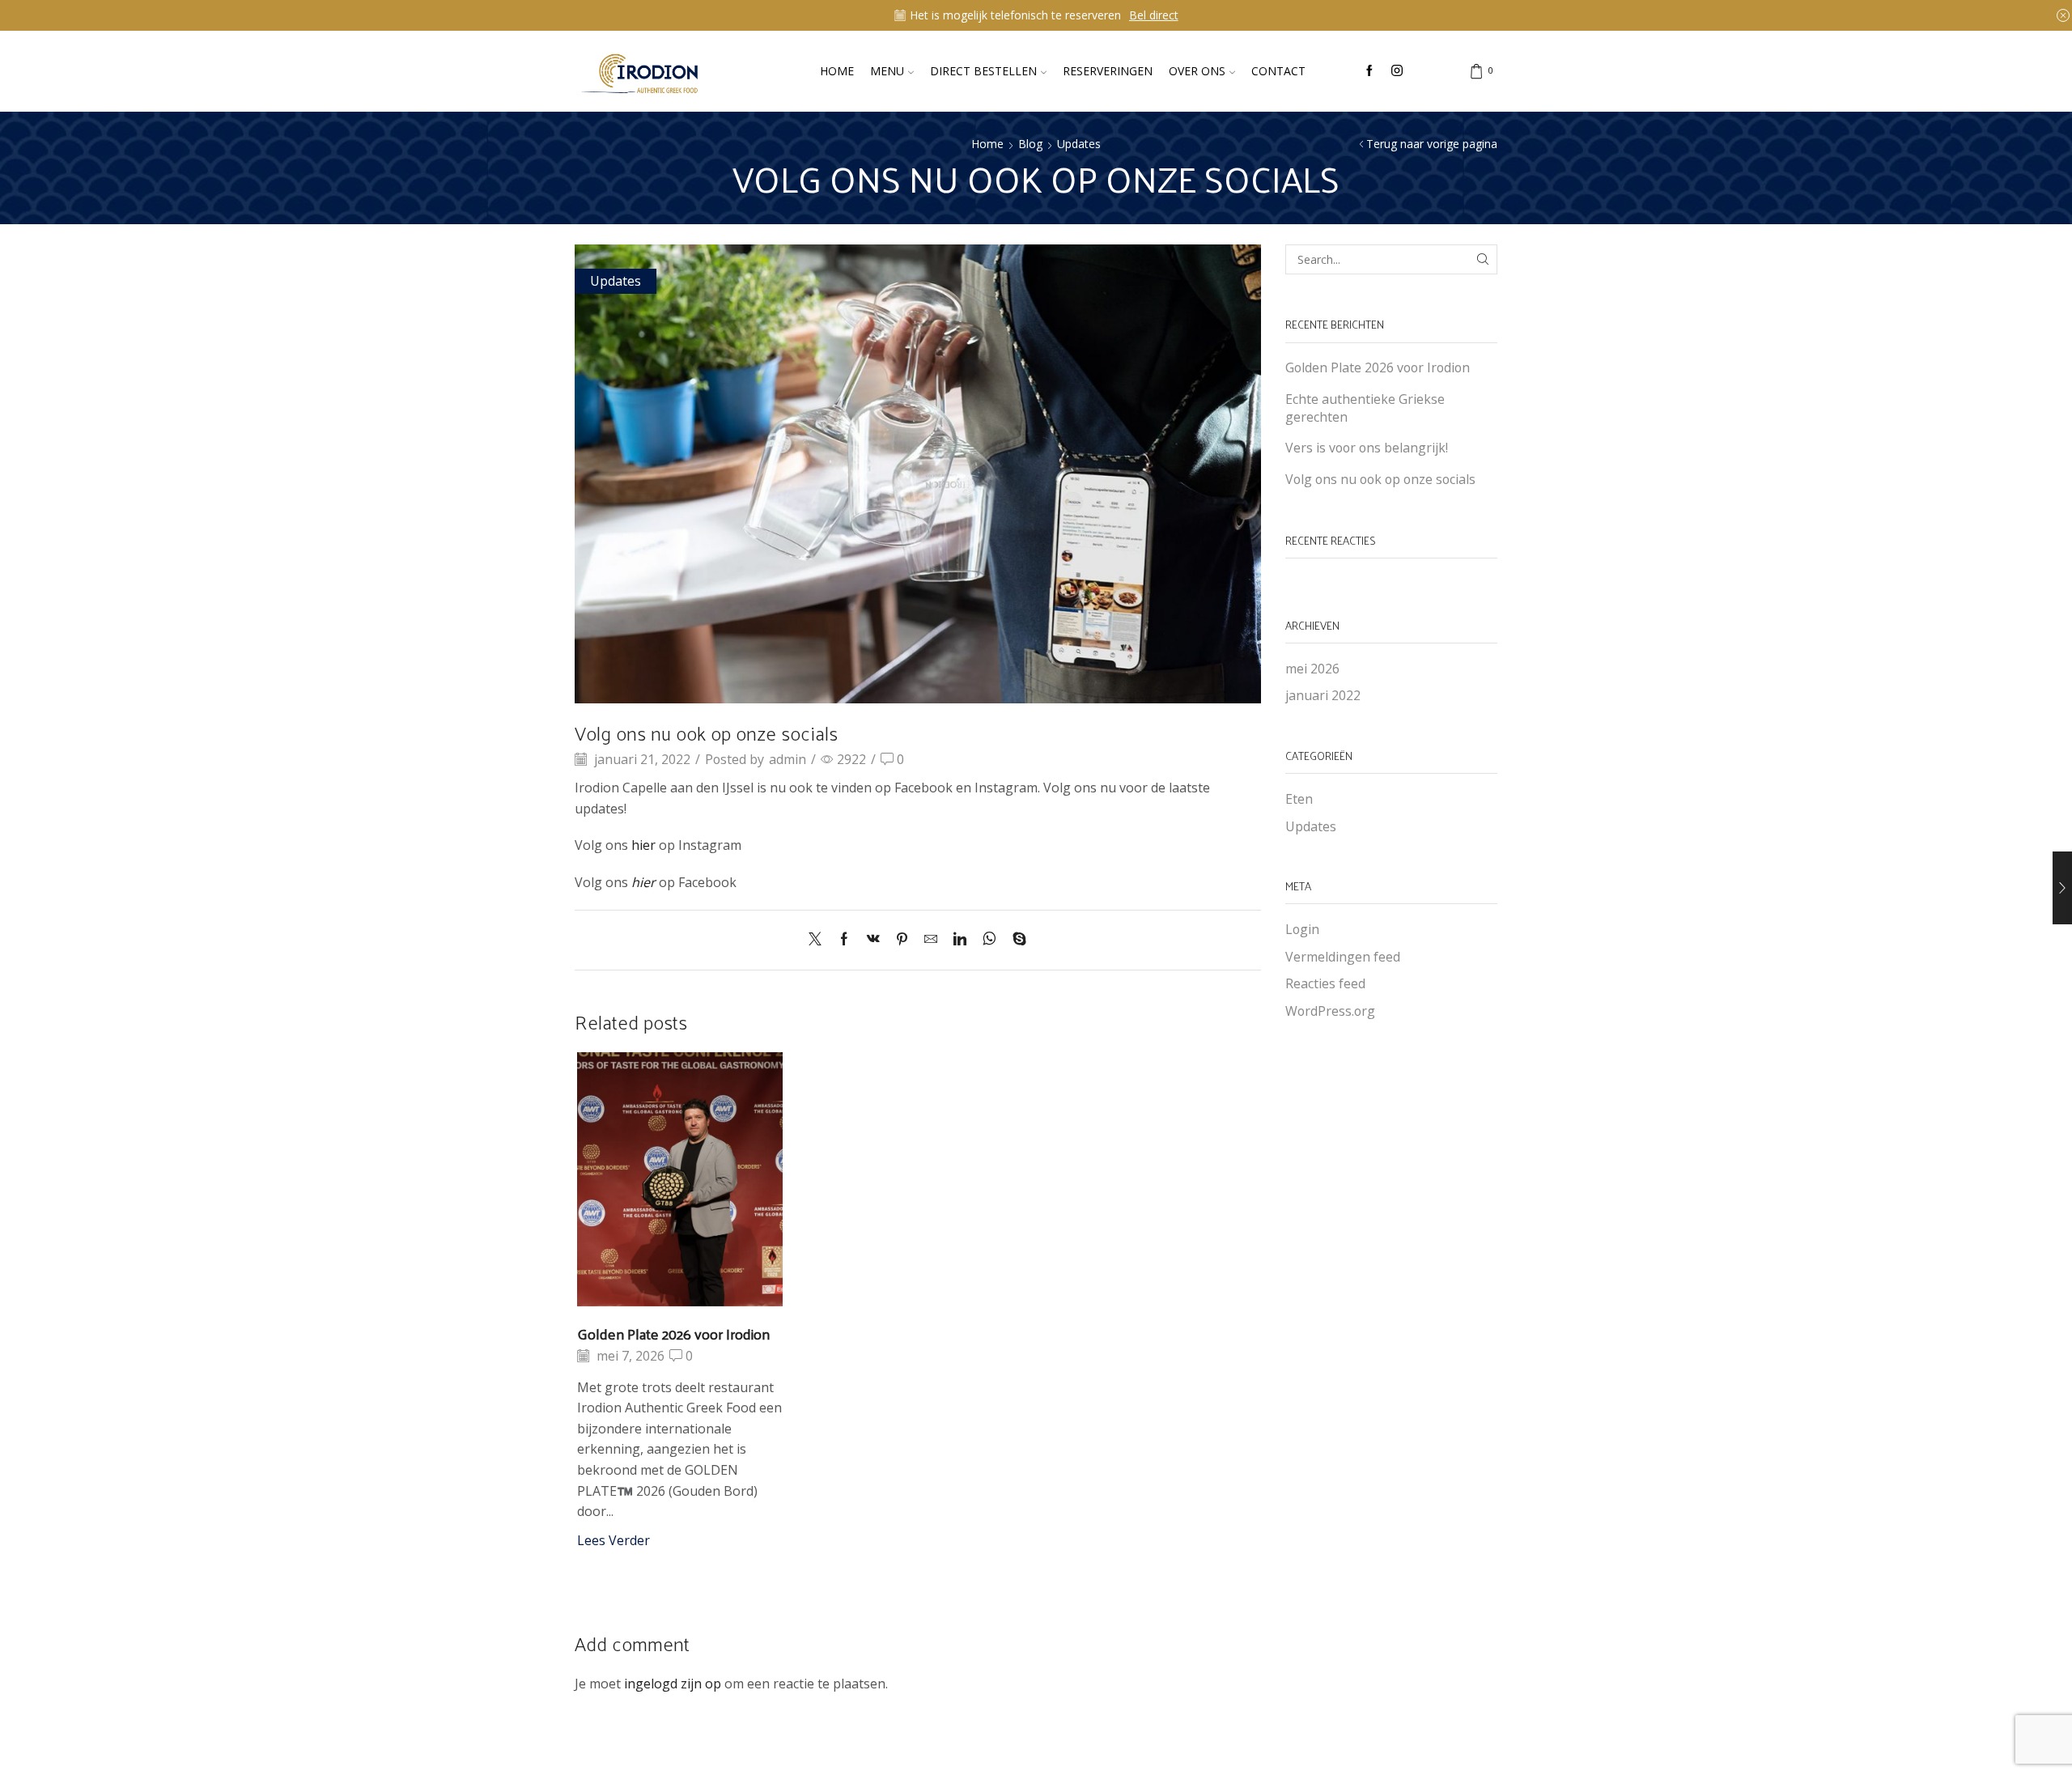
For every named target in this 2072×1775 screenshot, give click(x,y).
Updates (1079, 144)
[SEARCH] (1482, 259)
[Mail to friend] (931, 940)
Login (1302, 929)
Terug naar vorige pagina (1432, 144)
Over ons (1197, 71)
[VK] (873, 940)
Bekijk (1132, 15)
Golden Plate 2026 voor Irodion (673, 1333)
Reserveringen (1108, 71)
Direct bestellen (983, 71)
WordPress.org (1330, 1011)
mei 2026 (1312, 669)
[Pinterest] (902, 940)
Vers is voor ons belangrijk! (1367, 448)
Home (837, 71)
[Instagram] (1397, 71)
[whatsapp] (989, 940)
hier (643, 845)
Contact (1278, 71)
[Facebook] (1369, 71)
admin (788, 759)
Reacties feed (1325, 983)
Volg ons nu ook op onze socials (1380, 479)
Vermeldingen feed (1343, 957)
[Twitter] (819, 940)
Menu (887, 71)
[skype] (1015, 940)
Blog (1030, 144)
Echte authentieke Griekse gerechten (1365, 408)
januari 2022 (1323, 695)
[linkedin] (960, 940)
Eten (1299, 799)
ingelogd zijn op (673, 1684)
